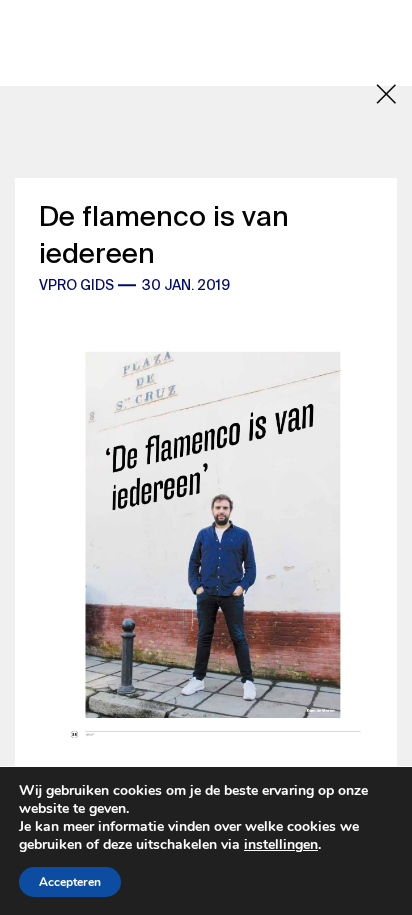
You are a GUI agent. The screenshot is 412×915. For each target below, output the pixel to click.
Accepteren (70, 882)
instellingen (281, 845)
